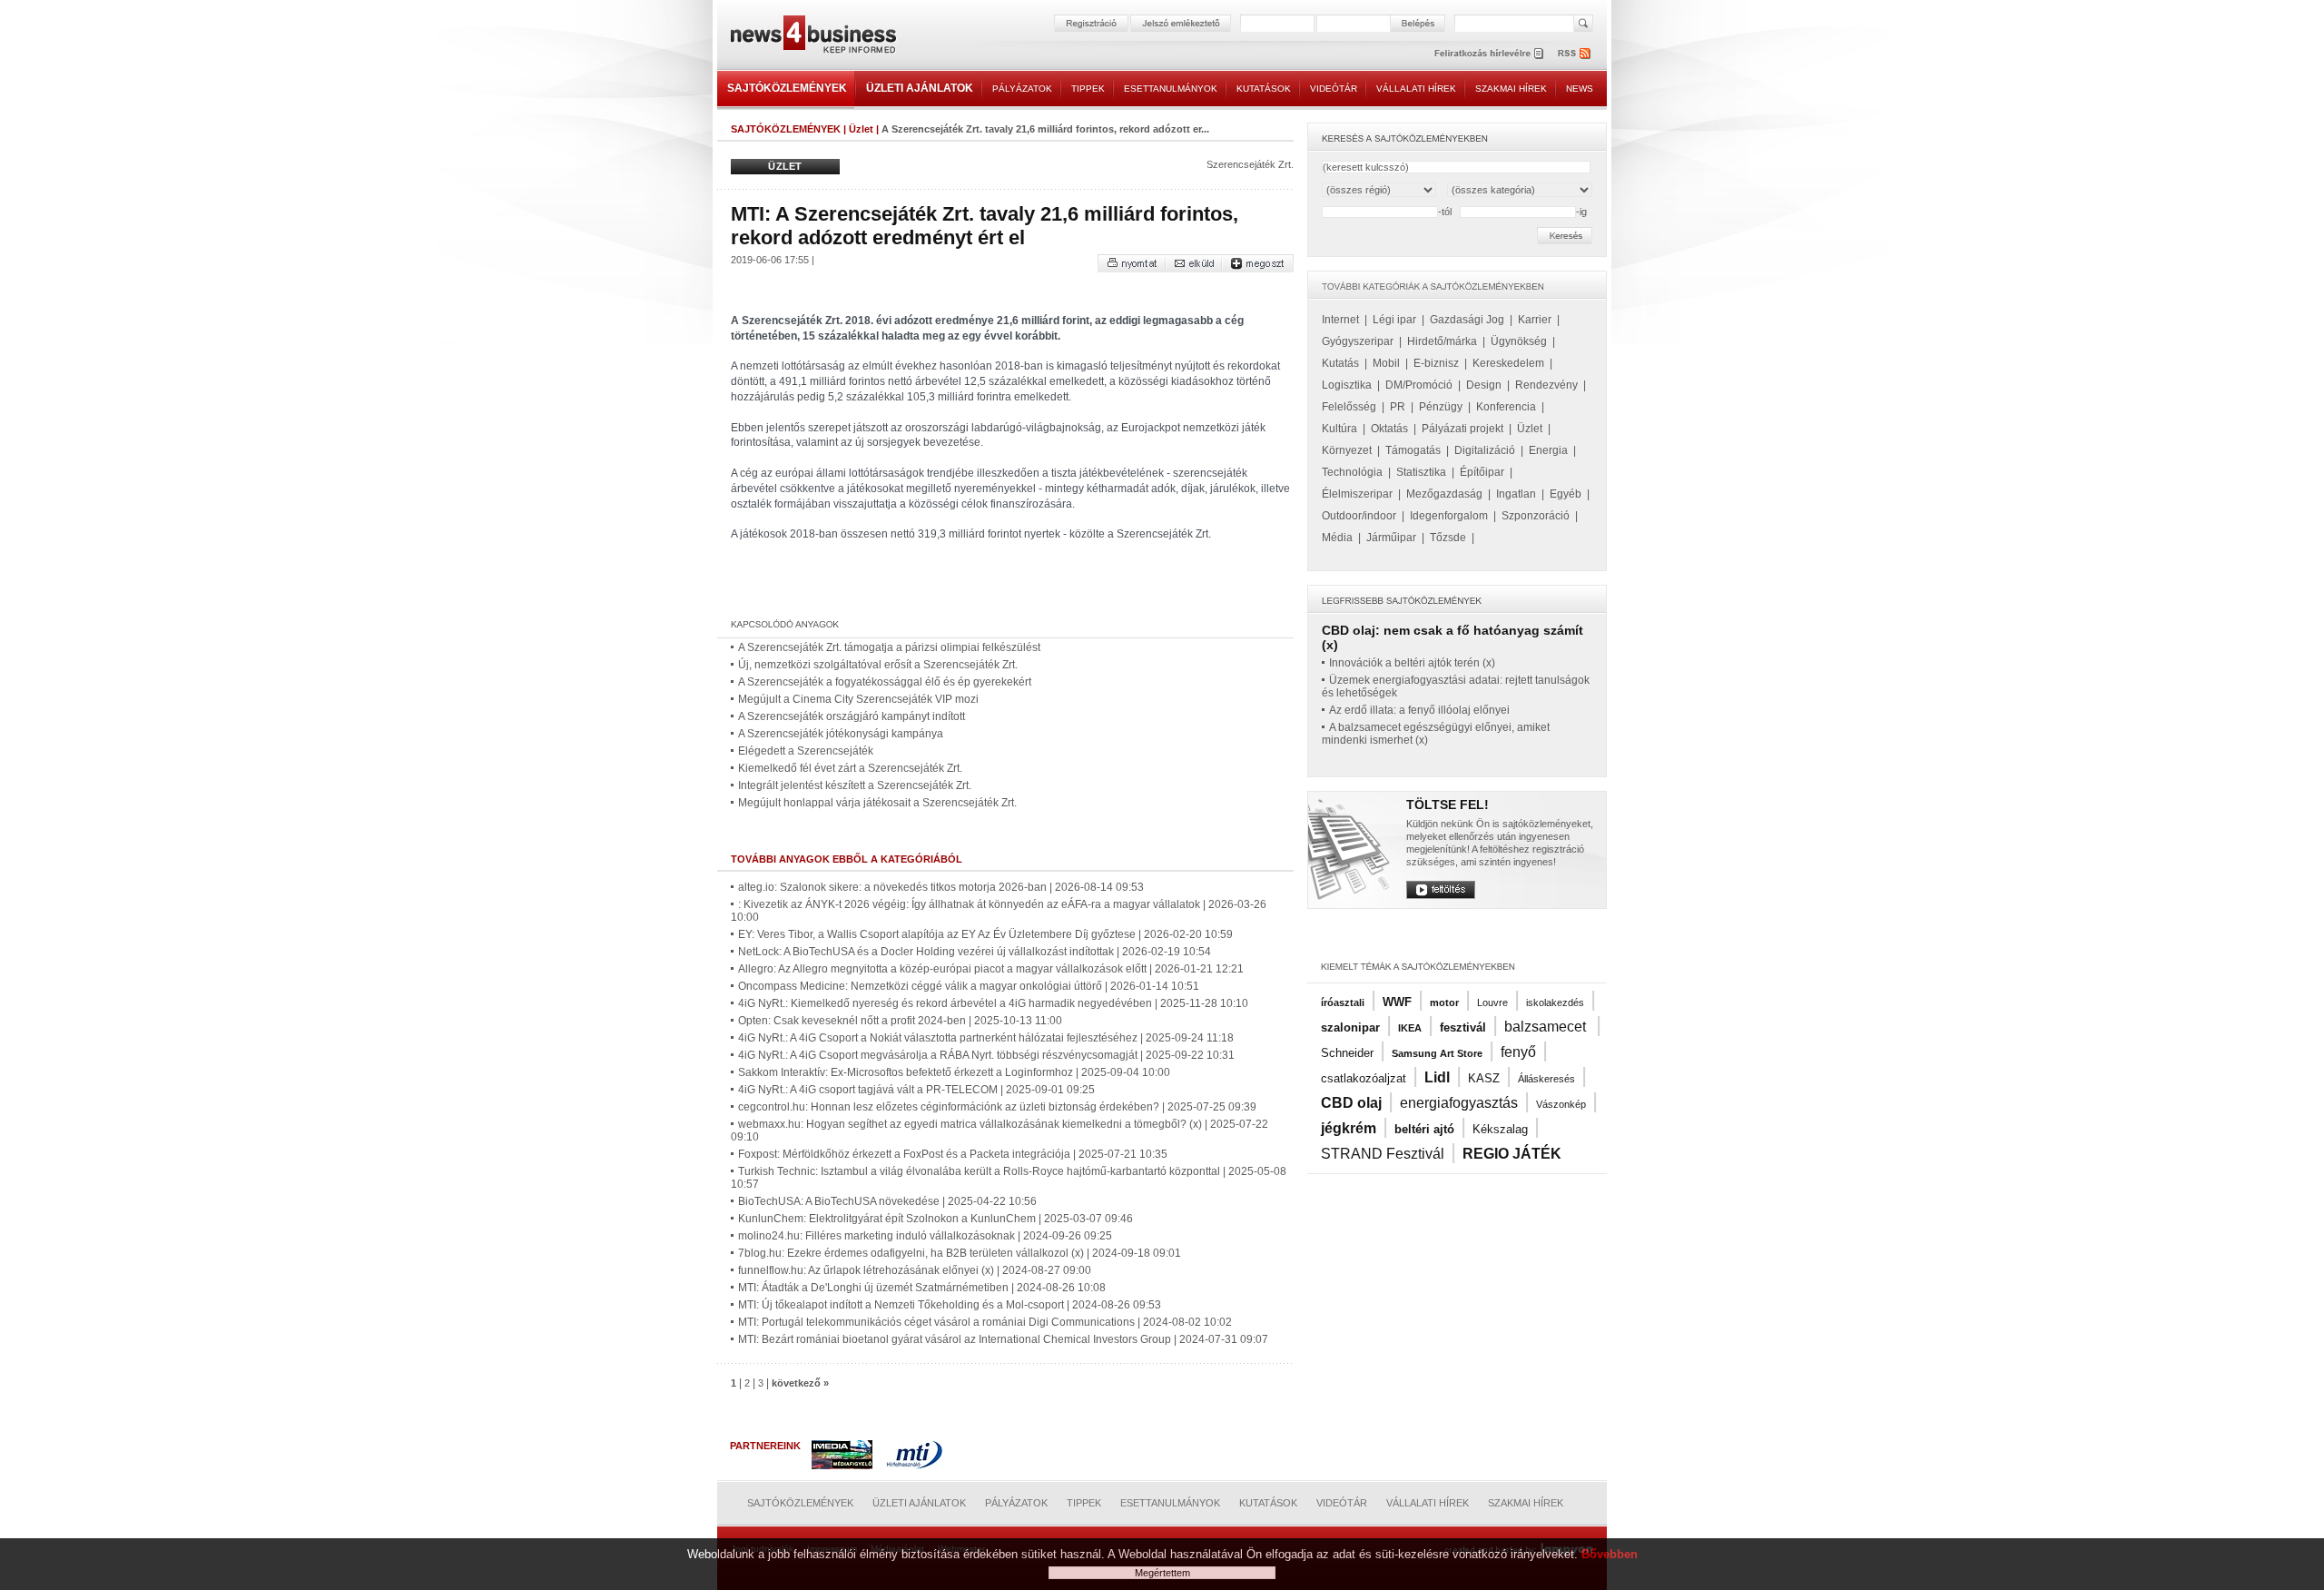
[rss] (1575, 53)
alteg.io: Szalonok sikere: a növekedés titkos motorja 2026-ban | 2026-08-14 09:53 (941, 887)
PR (1398, 407)
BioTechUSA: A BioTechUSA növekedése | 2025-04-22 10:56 (887, 1201)
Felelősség (1349, 407)
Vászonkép (1561, 1104)
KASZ (1484, 1078)
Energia (1548, 450)
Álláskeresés (1546, 1079)
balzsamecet (1547, 1027)
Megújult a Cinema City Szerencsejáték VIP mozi (858, 699)
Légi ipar (1394, 320)
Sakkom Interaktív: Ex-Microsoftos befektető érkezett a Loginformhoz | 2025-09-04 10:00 (954, 1072)
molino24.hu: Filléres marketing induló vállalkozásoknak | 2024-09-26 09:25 (925, 1236)
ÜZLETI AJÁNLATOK (920, 88)
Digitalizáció (1485, 450)
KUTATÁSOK (1264, 89)
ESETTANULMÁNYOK (1171, 89)
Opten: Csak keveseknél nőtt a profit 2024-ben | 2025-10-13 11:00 (900, 1021)
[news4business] (812, 37)
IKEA (1410, 1028)
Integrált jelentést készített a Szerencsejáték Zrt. (855, 785)
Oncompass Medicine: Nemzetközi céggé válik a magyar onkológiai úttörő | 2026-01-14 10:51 (969, 986)
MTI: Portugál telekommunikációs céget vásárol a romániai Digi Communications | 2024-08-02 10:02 (985, 1322)
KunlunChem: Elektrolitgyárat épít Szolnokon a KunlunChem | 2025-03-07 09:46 (936, 1219)
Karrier (1535, 320)
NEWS (1580, 89)
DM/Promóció (1419, 385)
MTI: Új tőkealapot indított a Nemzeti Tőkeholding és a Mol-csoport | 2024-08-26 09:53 (950, 1305)
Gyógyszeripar (1358, 341)
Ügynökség (1519, 341)
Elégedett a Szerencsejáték (806, 751)
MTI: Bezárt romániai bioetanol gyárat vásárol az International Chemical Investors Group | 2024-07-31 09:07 (1003, 1339)
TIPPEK (1088, 89)
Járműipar (1391, 538)
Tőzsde (1448, 538)
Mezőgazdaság (1444, 494)
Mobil (1386, 363)
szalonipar (1350, 1027)
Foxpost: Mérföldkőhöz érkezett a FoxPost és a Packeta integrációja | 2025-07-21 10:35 (953, 1154)
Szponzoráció (1536, 516)
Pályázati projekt (1462, 429)
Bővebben (1610, 1554)
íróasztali (1343, 1002)
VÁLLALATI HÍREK (1416, 89)
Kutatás (1340, 363)
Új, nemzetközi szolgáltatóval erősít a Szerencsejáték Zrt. (878, 665)
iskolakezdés (1555, 1002)
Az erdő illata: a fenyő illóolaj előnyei (1419, 710)
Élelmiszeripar (1357, 494)
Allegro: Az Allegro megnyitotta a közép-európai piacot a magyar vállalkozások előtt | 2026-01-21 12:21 (991, 969)
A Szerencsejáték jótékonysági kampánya (841, 734)
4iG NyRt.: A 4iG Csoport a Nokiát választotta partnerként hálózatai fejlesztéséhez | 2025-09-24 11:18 (986, 1038)
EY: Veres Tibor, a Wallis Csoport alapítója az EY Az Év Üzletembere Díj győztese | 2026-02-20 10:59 (985, 934)
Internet (1340, 320)
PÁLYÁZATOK (1022, 89)
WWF (1397, 1002)
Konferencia (1506, 407)
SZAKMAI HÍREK (1511, 89)
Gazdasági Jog (1467, 320)
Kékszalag (1500, 1129)
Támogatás (1413, 450)
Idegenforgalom (1449, 516)
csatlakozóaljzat (1364, 1078)
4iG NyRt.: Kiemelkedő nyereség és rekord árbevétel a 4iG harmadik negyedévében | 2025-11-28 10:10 (993, 1003)
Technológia (1352, 472)
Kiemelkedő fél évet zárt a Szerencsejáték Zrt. (850, 768)
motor (1444, 1002)
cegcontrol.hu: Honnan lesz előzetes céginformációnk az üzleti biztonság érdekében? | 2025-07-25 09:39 (997, 1107)
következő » (800, 1383)
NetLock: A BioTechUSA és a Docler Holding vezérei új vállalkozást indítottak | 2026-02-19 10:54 (975, 952)
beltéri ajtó (1424, 1129)
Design (1484, 385)
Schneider (1347, 1053)
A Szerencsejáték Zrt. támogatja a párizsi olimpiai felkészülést (889, 647)
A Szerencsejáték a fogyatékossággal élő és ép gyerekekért (885, 682)
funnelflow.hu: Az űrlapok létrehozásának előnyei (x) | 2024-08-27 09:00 (915, 1270)
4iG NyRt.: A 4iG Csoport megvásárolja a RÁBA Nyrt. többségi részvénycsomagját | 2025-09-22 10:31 (986, 1055)
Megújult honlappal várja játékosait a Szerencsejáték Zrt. (877, 803)
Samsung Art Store (1437, 1053)
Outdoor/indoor (1359, 516)
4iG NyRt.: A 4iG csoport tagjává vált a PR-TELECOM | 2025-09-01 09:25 (916, 1090)
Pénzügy (1441, 407)
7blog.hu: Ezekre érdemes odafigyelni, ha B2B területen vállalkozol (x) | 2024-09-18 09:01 (960, 1253)
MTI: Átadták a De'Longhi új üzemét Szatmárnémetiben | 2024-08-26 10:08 (922, 1288)
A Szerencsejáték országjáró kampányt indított (852, 716)
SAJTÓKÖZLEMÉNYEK (787, 88)
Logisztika (1347, 385)
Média (1337, 538)
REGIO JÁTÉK (1512, 1154)
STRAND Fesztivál (1383, 1154)
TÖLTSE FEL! (1448, 805)
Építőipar (1482, 472)
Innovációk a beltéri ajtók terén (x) (1412, 663)
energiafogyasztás (1459, 1103)
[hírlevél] (1489, 53)
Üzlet (861, 129)
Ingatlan (1516, 494)
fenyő (1518, 1052)
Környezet (1347, 450)
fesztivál (1463, 1027)
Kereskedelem (1508, 363)
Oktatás (1389, 429)
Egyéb (1566, 494)
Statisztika (1421, 472)
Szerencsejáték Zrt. (1250, 164)
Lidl (1437, 1077)
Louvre (1492, 1002)
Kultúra (1339, 429)
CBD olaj (1351, 1103)
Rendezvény (1546, 385)
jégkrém (1349, 1128)
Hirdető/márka (1442, 341)
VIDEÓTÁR (1334, 89)
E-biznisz (1436, 363)
